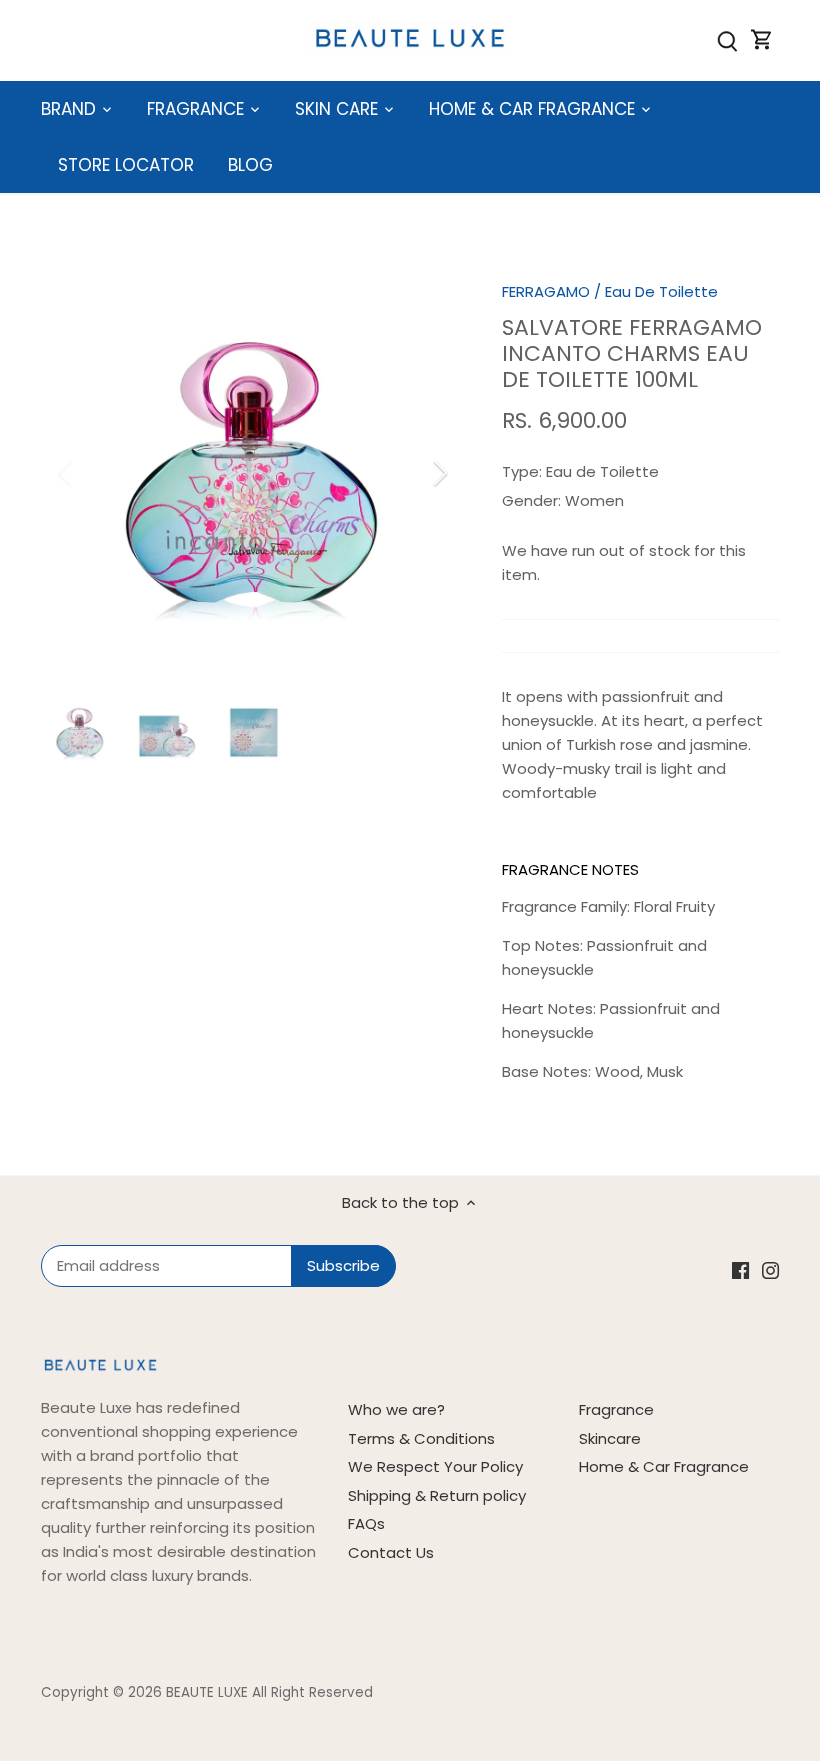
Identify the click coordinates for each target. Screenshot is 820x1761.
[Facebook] (603, 1663)
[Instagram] (633, 1663)
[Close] (752, 1417)
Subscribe (679, 1601)
